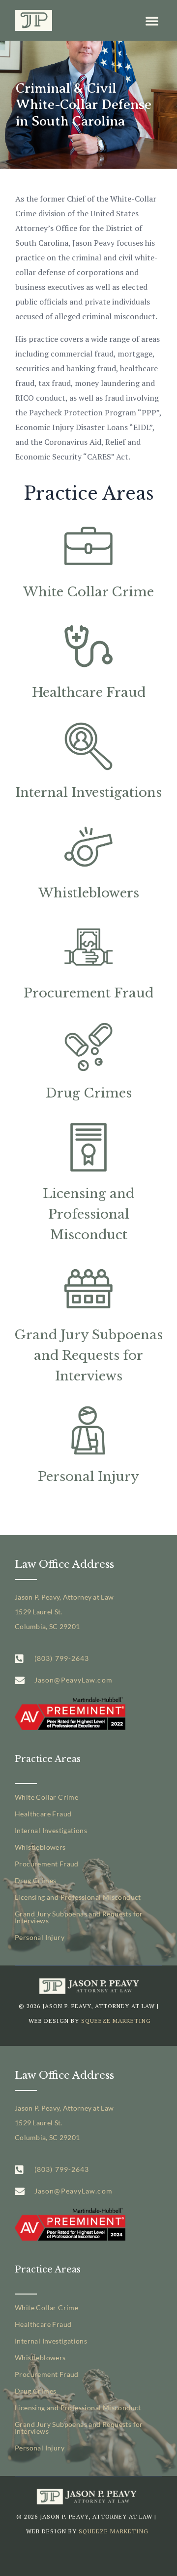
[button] (152, 21)
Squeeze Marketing (116, 2021)
